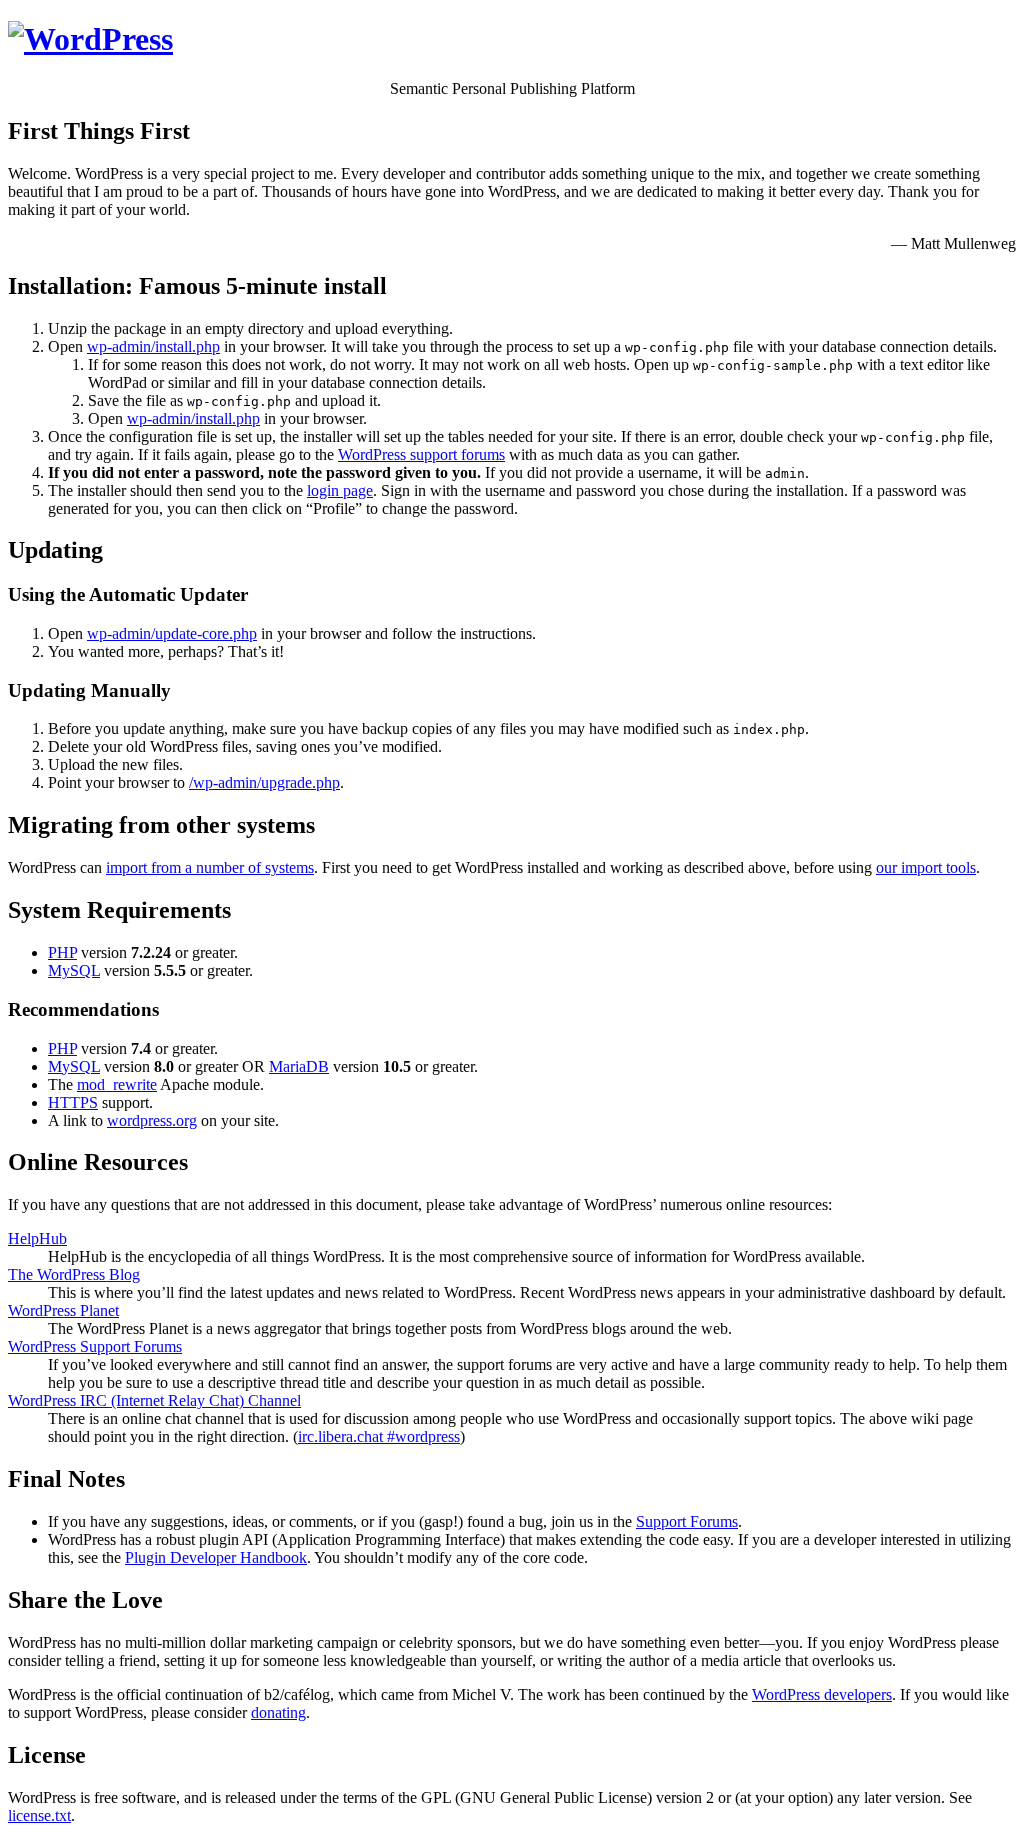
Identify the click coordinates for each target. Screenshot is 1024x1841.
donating (278, 1712)
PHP (62, 952)
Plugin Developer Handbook (216, 1557)
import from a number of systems (210, 867)
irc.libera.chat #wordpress (379, 1436)
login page (340, 490)
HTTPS (73, 1102)
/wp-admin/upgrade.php (264, 782)
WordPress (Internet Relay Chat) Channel (154, 1400)
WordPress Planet (63, 1310)
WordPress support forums (421, 454)
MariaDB (299, 1066)
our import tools (926, 867)
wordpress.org (152, 1120)
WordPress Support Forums (95, 1346)
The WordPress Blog (74, 1274)
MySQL (74, 970)
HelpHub (37, 1238)
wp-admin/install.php (153, 346)
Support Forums (687, 1521)
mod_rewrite (117, 1084)
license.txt (39, 1815)
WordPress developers (822, 1694)
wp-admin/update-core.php (172, 633)
